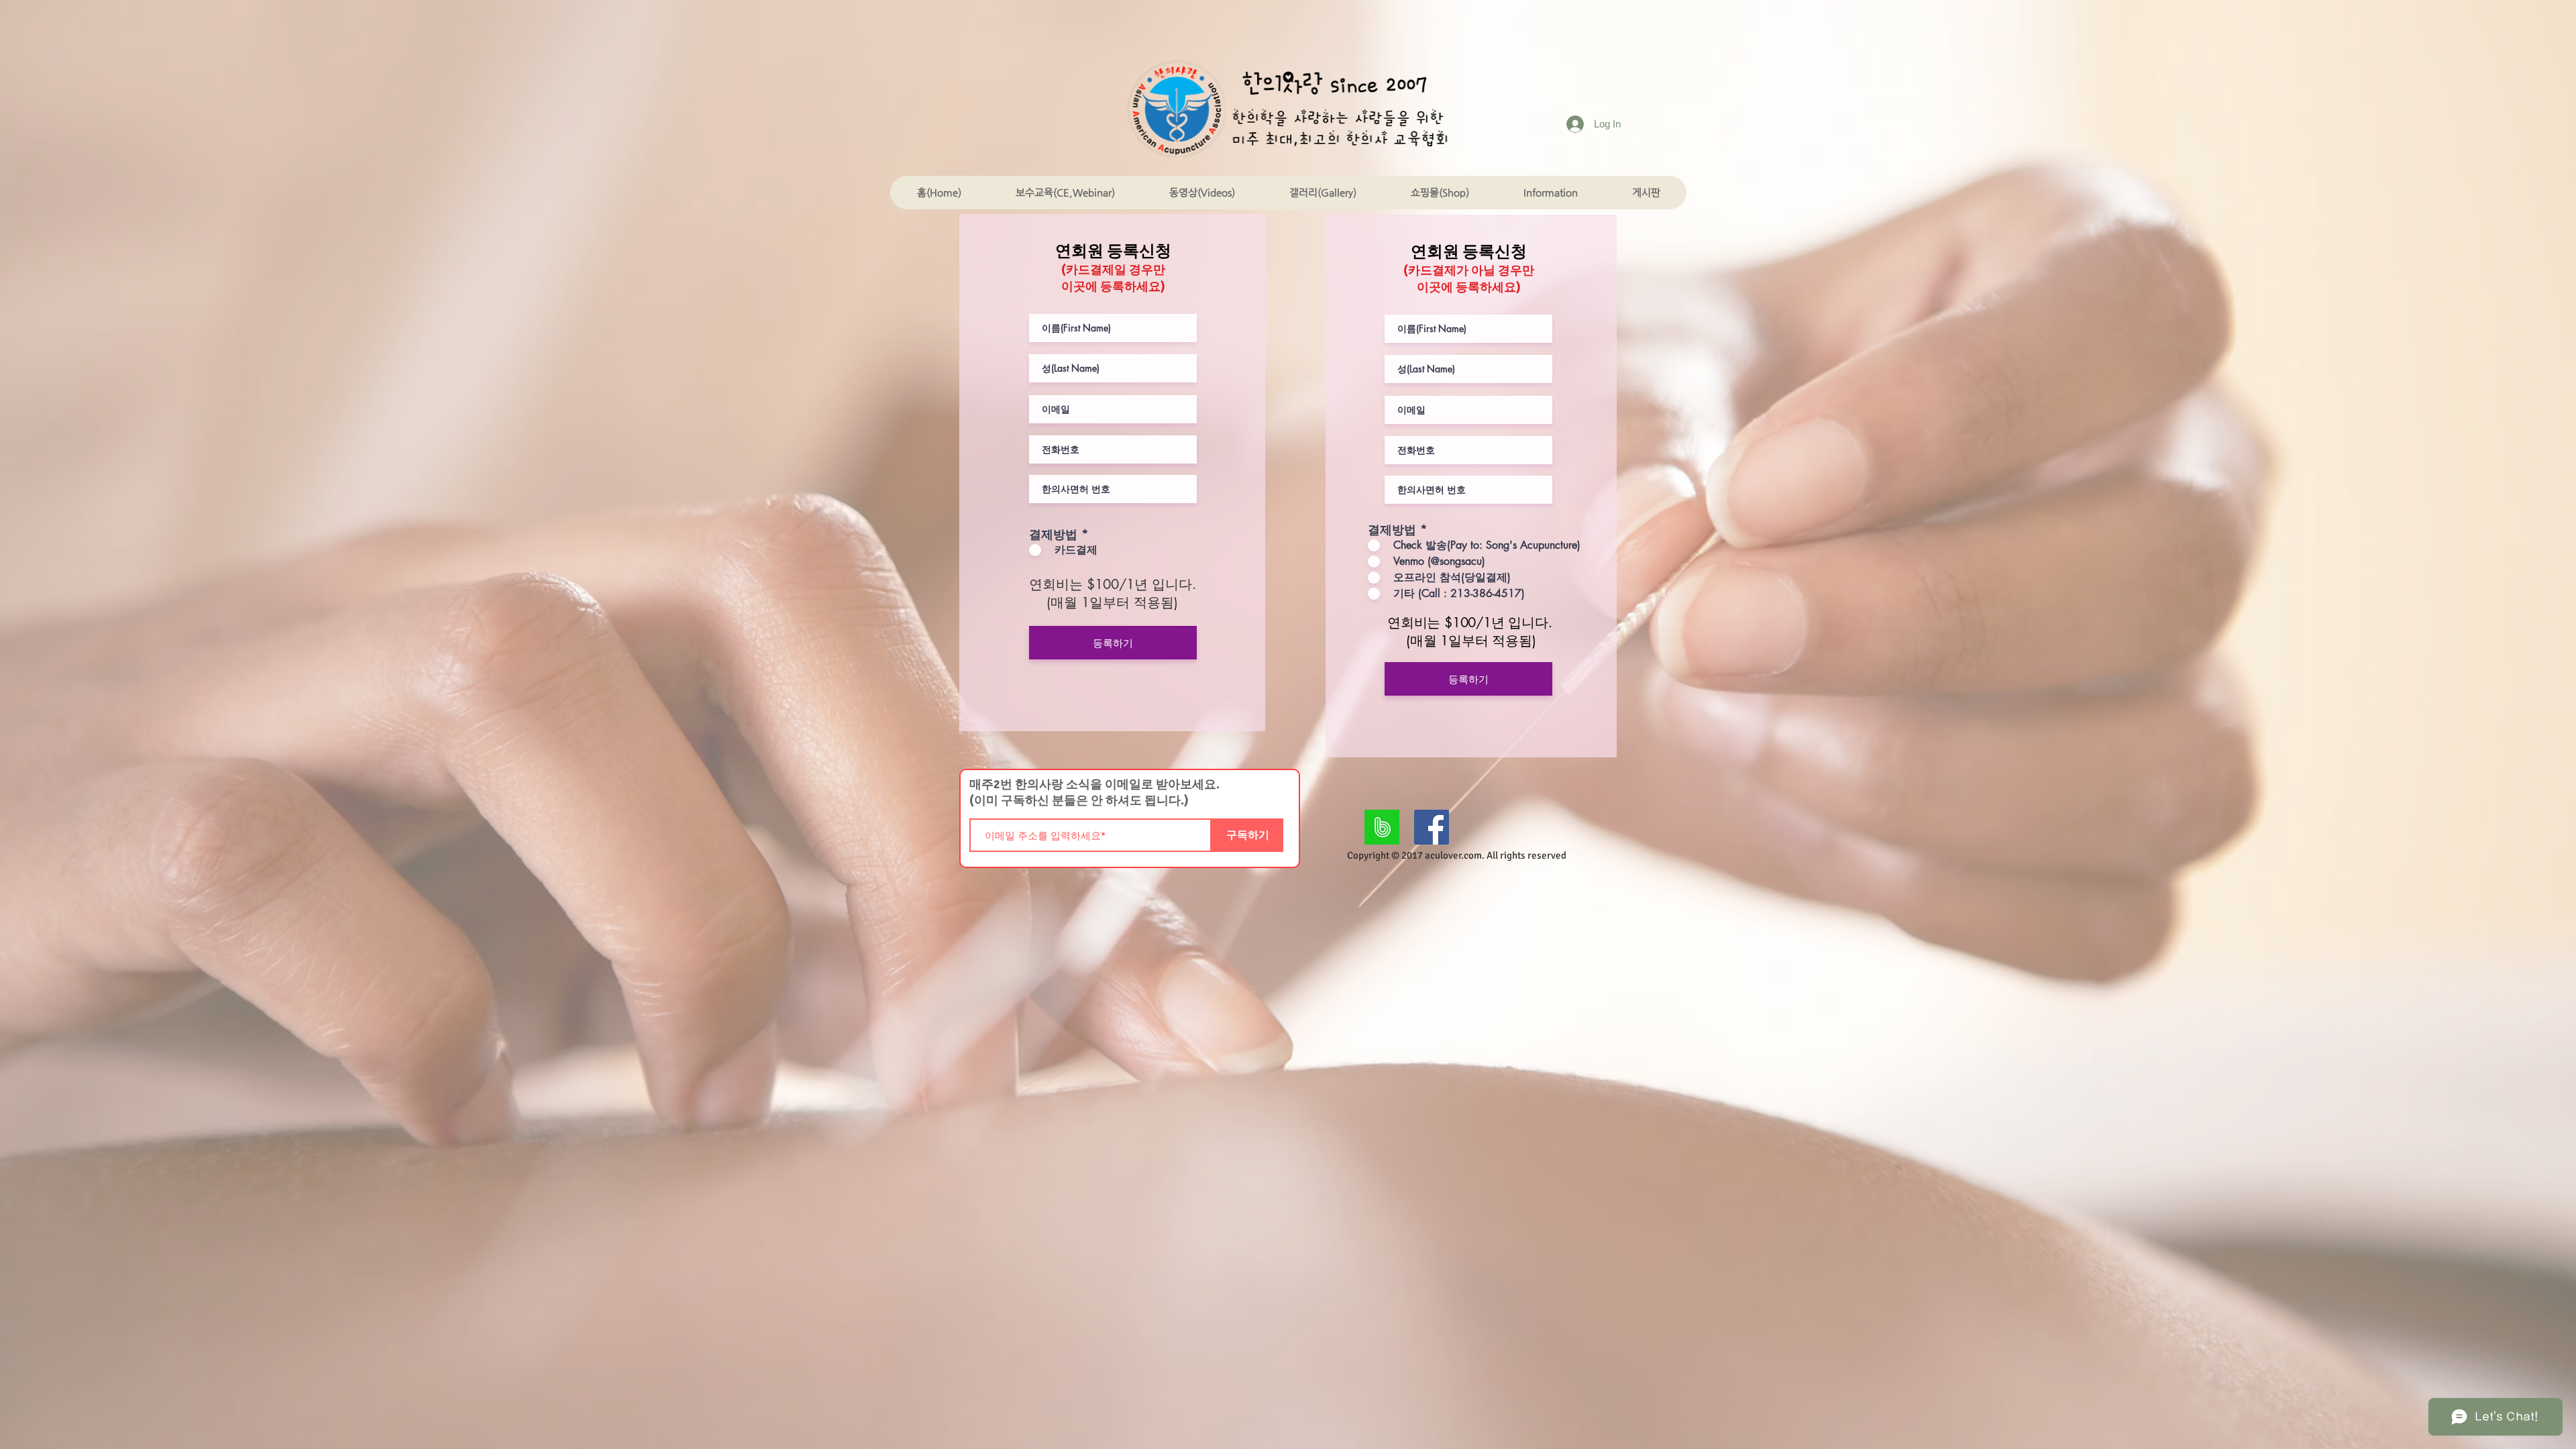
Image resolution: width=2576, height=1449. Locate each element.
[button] (1065, 193)
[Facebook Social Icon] (1432, 827)
